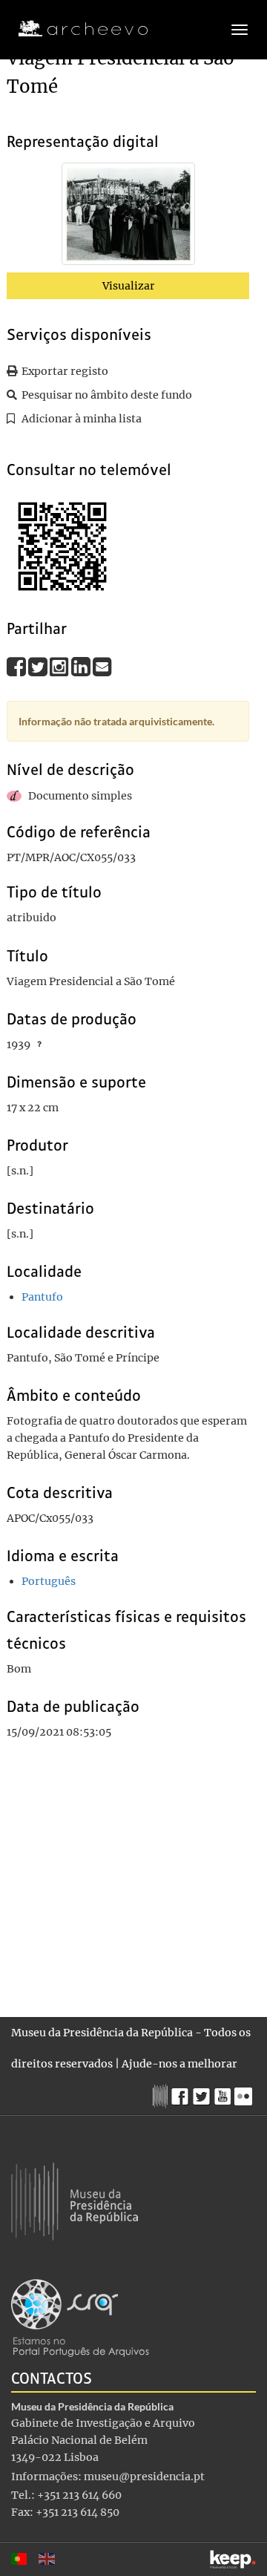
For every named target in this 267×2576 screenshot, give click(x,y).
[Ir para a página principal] (74, 29)
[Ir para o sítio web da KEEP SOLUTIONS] (233, 2559)
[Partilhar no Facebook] (17, 666)
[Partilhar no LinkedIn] (82, 666)
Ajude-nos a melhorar (179, 2064)
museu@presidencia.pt (144, 2477)
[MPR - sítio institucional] (162, 2094)
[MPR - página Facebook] (182, 2093)
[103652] (128, 217)
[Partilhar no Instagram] (60, 666)
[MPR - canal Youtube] (224, 2092)
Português (49, 1581)
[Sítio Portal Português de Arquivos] (80, 2317)
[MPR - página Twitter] (204, 2093)
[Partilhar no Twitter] (39, 666)
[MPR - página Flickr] (245, 2093)
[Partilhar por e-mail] (102, 666)
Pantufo (42, 1297)
